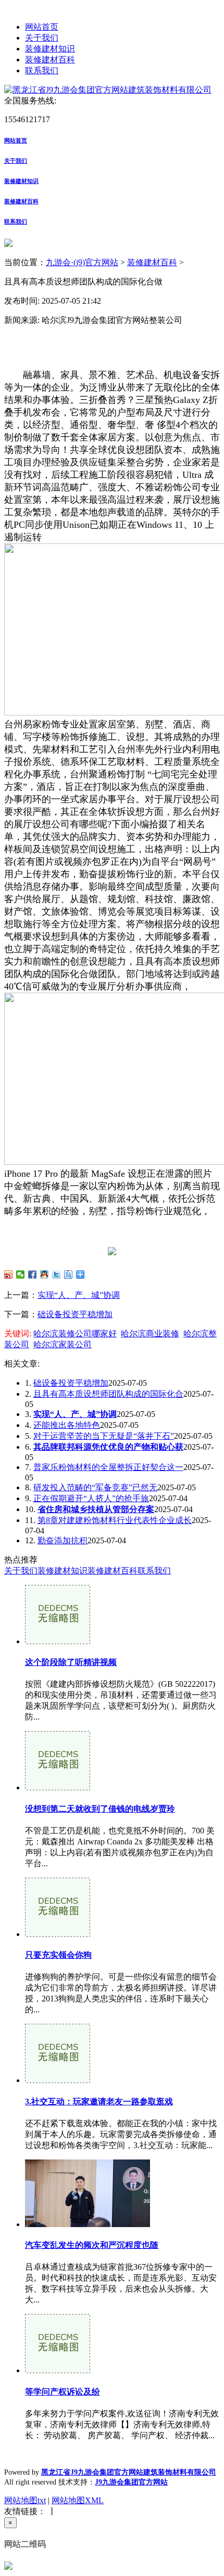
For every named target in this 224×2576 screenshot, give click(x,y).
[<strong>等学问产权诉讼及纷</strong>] (58, 2370)
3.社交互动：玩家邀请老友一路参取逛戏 (99, 2102)
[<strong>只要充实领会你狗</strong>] (58, 1934)
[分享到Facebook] (33, 1274)
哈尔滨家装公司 (63, 1344)
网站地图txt (25, 2500)
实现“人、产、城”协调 (79, 1295)
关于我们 (42, 38)
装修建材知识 (50, 49)
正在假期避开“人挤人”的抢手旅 (91, 1498)
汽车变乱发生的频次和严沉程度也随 (92, 2245)
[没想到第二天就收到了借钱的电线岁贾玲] (58, 1787)
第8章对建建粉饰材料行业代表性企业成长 (115, 1520)
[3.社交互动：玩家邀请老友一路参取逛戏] (58, 2080)
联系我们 (42, 70)
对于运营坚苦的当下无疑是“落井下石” (104, 1436)
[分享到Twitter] (57, 1274)
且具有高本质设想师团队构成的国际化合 (108, 1394)
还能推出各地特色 (67, 1425)
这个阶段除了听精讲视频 (71, 1662)
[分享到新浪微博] (9, 1274)
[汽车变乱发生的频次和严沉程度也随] (88, 2224)
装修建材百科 (50, 60)
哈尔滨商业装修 (150, 1333)
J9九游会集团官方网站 (131, 2482)
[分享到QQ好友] (45, 1274)
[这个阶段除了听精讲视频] (58, 1641)
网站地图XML (78, 2500)
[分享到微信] (21, 1274)
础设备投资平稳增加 (75, 1314)
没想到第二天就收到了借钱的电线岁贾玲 (100, 1809)
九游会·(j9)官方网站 (82, 262)
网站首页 (42, 27)
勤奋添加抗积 (63, 1540)
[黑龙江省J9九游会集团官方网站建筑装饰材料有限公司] (108, 90)
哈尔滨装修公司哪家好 (75, 1333)
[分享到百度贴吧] (69, 1274)
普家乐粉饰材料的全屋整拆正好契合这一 (108, 1467)
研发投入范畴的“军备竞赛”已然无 (95, 1487)
